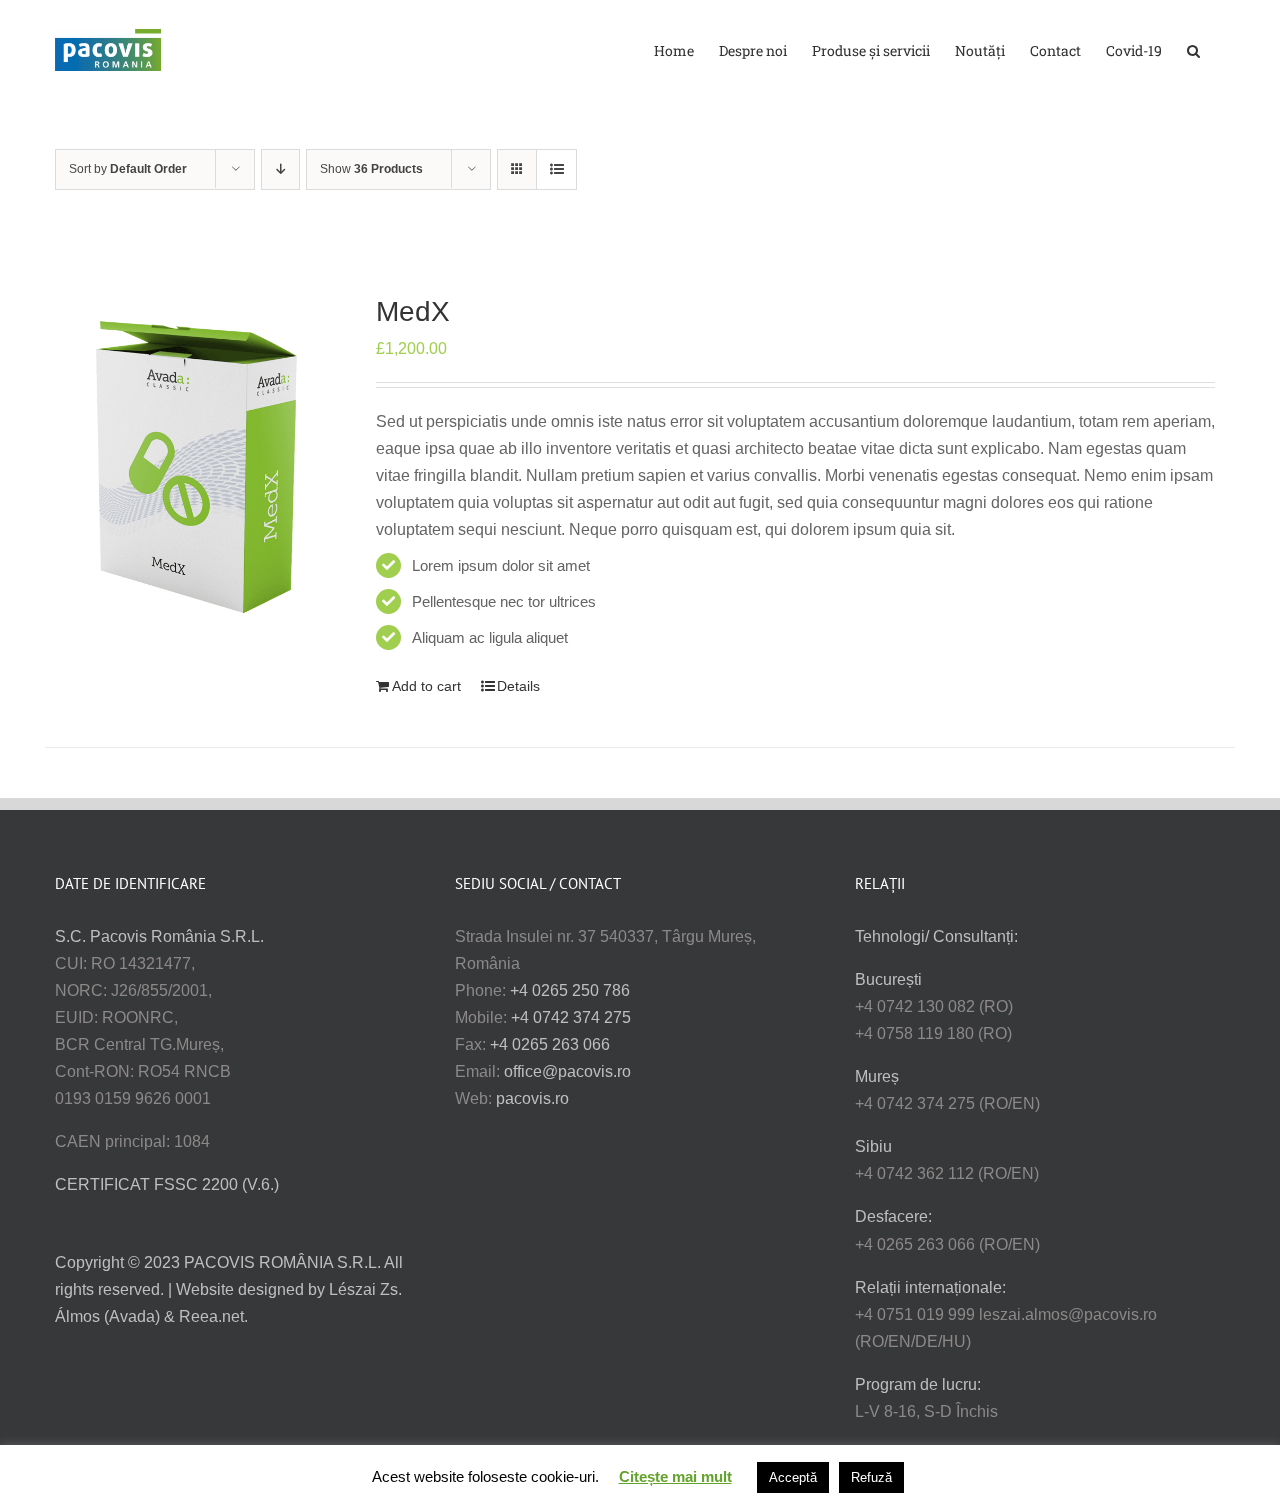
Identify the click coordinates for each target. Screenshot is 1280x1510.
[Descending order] (280, 169)
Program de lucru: (918, 1384)
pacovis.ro (532, 1098)
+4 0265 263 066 (550, 1044)
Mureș (877, 1076)
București (888, 979)
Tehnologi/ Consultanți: (936, 936)
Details (518, 686)
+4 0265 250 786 (570, 990)
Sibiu (873, 1146)
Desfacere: (893, 1216)
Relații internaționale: (930, 1287)
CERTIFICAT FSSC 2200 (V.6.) (167, 1184)
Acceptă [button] (793, 1477)
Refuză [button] (871, 1477)
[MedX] (197, 462)
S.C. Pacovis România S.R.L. (159, 936)
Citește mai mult (675, 1476)
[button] (1193, 49)
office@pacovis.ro (567, 1071)
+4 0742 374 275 (571, 1017)
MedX (413, 311)
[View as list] (556, 169)
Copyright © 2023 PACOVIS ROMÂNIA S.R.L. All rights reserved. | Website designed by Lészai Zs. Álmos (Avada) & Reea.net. (229, 1289)
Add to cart (426, 686)
